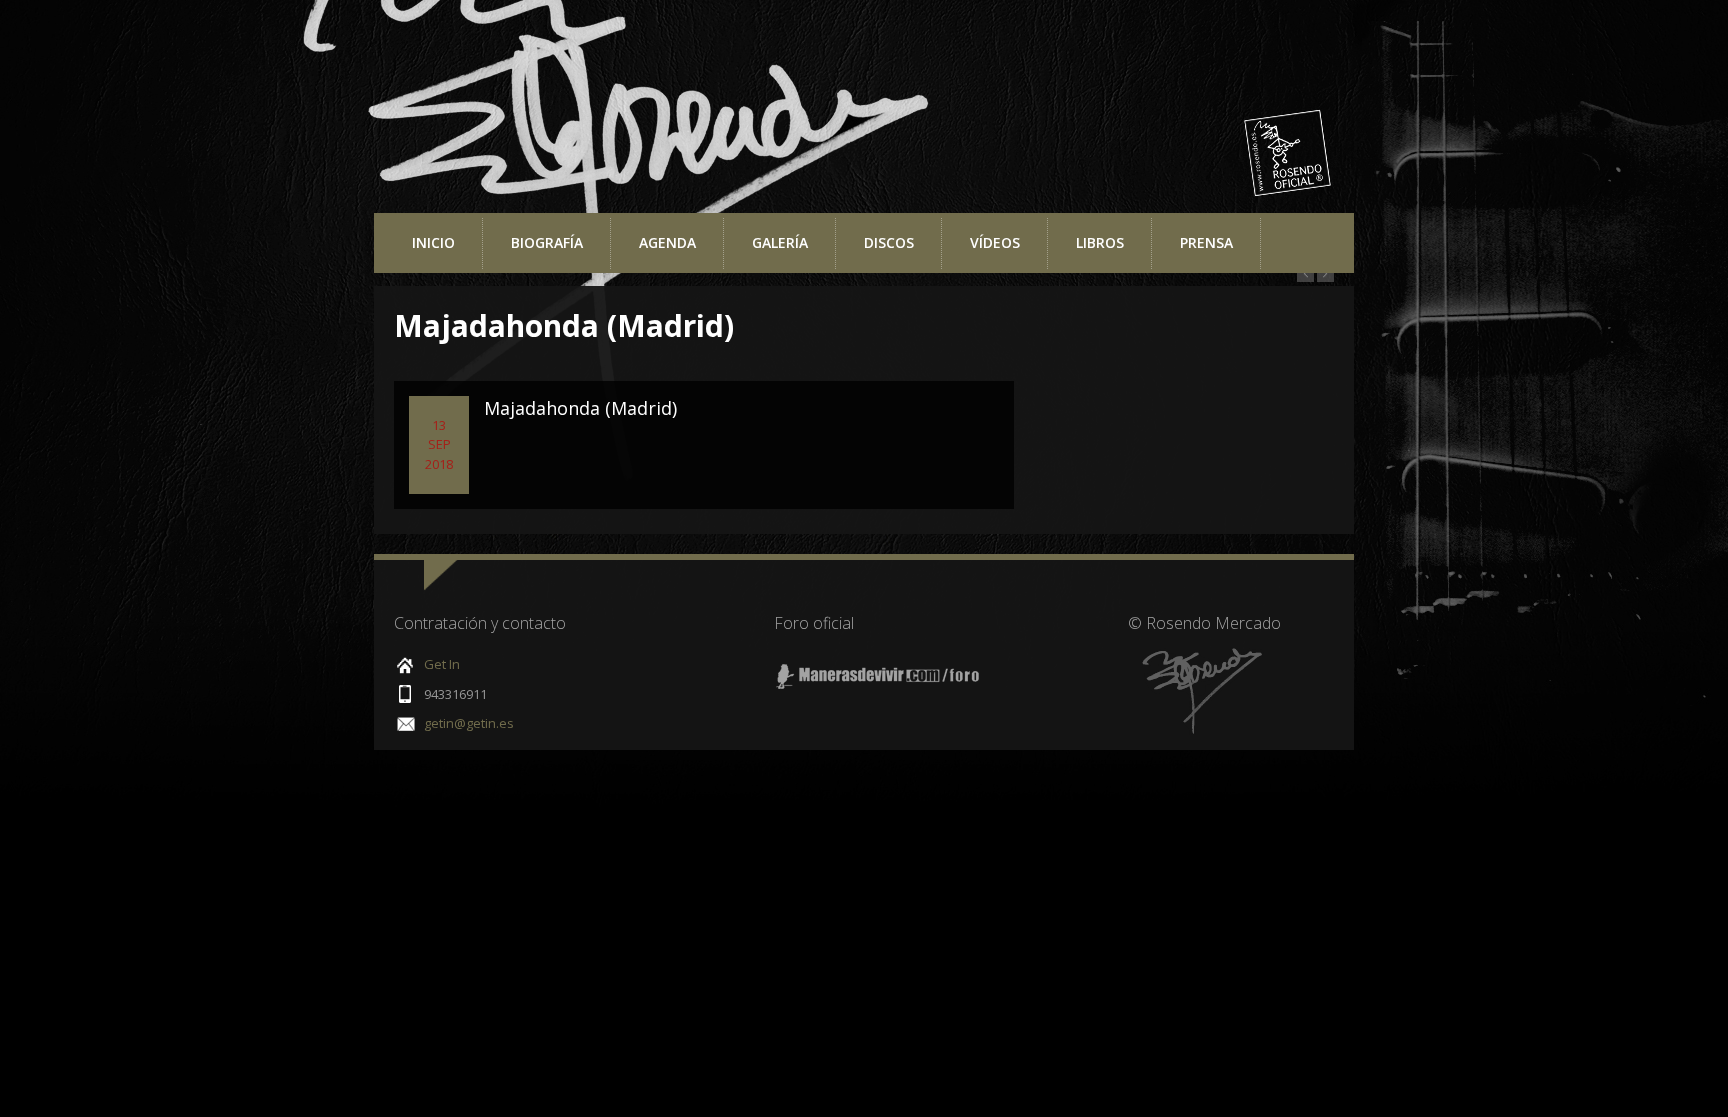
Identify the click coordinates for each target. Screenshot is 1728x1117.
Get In (442, 664)
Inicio (433, 242)
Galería (780, 242)
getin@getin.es (469, 723)
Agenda (667, 242)
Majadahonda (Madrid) (580, 408)
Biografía (547, 242)
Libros (1100, 242)
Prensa (1206, 242)
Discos (889, 242)
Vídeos (995, 242)
